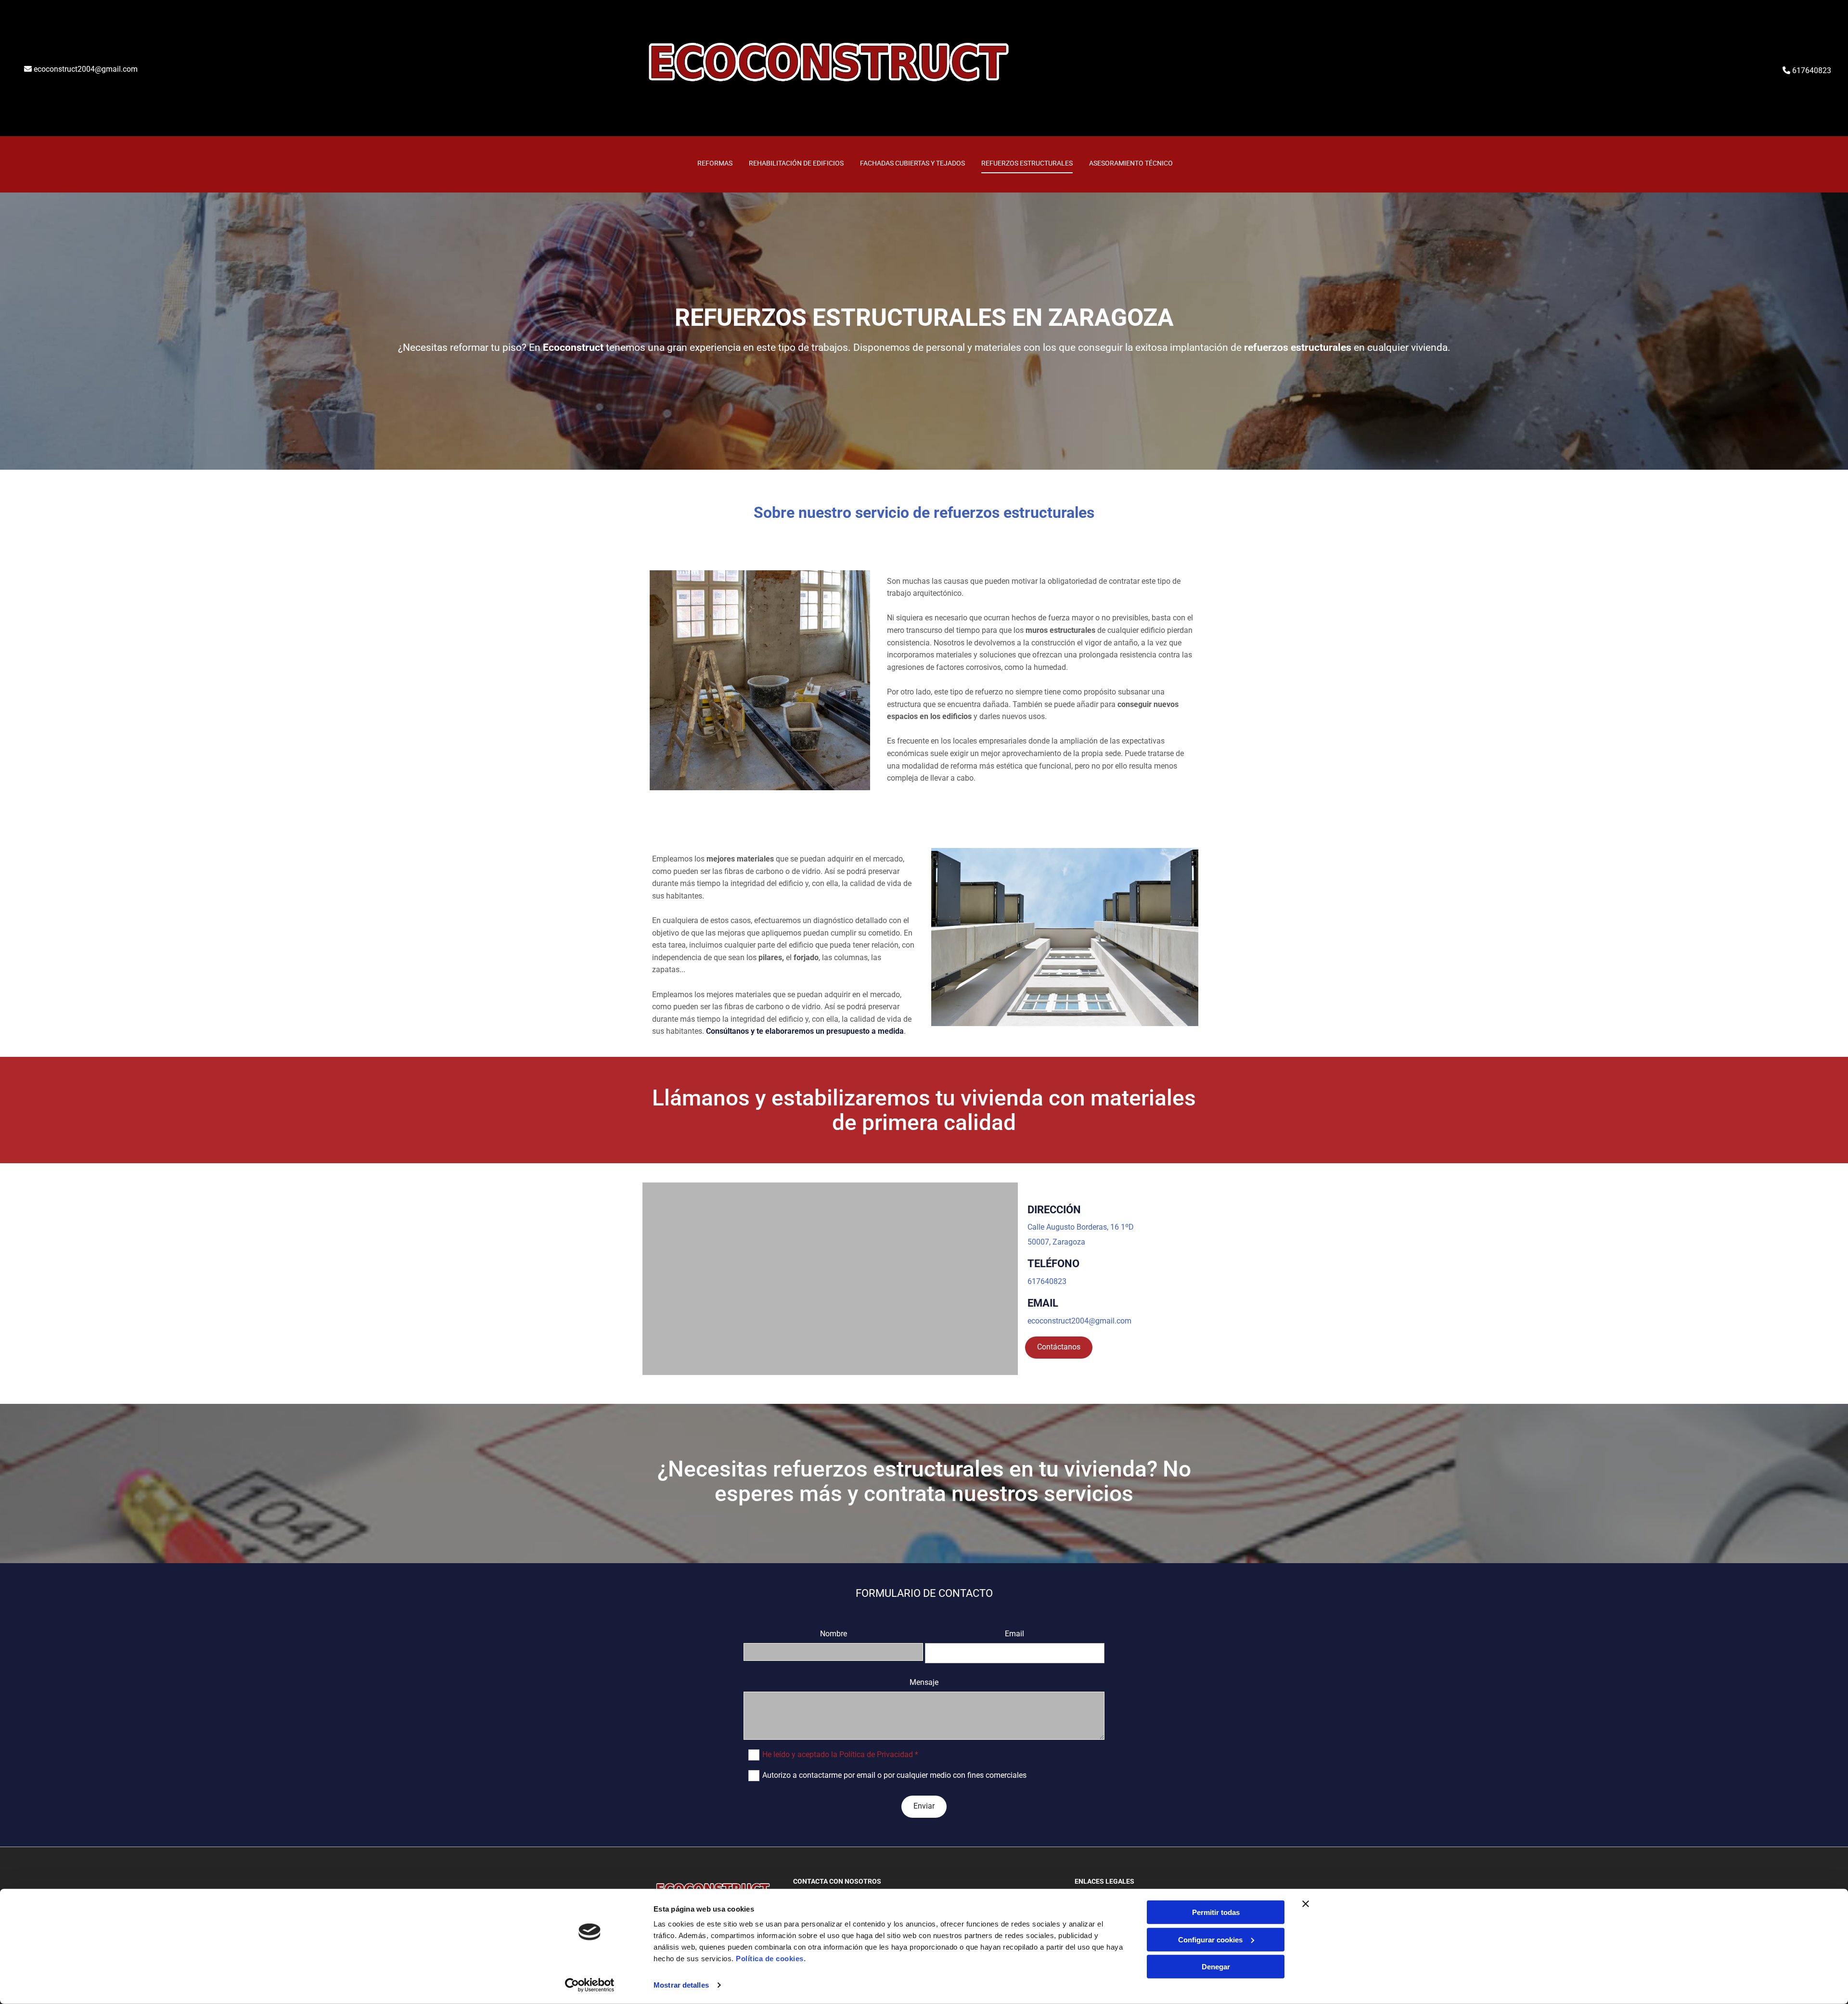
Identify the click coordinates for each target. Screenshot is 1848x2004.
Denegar (1216, 1967)
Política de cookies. (771, 1959)
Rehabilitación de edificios (796, 163)
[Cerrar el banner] (1306, 1904)
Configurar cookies (1210, 1939)
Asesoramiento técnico (1131, 163)
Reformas (715, 163)
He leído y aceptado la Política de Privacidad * (840, 1754)
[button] (1059, 1348)
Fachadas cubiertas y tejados (912, 163)
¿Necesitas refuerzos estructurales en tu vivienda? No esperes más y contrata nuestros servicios (924, 1481)
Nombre (834, 1634)
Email (1014, 1634)
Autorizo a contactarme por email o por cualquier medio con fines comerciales (894, 1775)
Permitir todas (1216, 1912)
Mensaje (924, 1682)
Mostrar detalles (681, 1985)
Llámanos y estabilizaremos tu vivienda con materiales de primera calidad (924, 1110)
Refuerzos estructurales (1027, 163)
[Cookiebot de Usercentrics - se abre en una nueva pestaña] (590, 1985)
